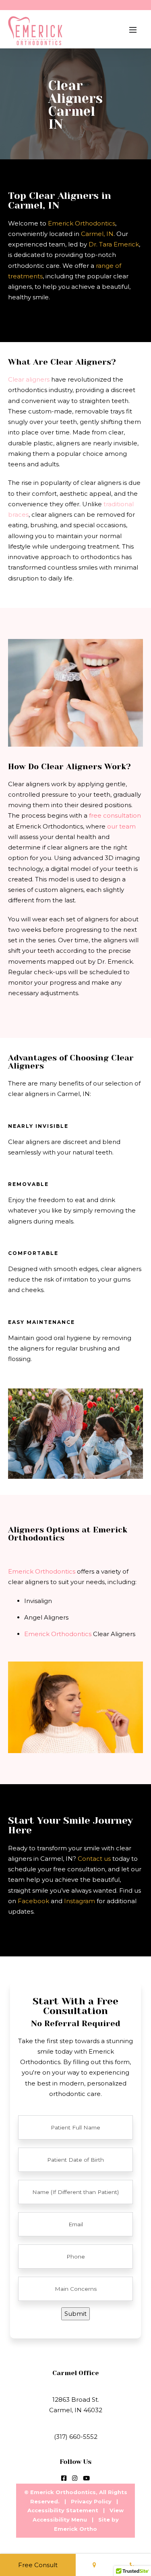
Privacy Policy (91, 2501)
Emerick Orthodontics (82, 223)
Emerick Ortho (75, 2529)
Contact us (94, 1859)
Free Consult (38, 2565)
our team (121, 826)
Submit (75, 2314)
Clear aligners (29, 379)
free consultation (115, 815)
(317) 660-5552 (76, 2437)
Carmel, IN (97, 234)
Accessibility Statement (63, 2510)
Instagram (80, 1901)
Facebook (33, 1901)
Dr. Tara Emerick (114, 244)
